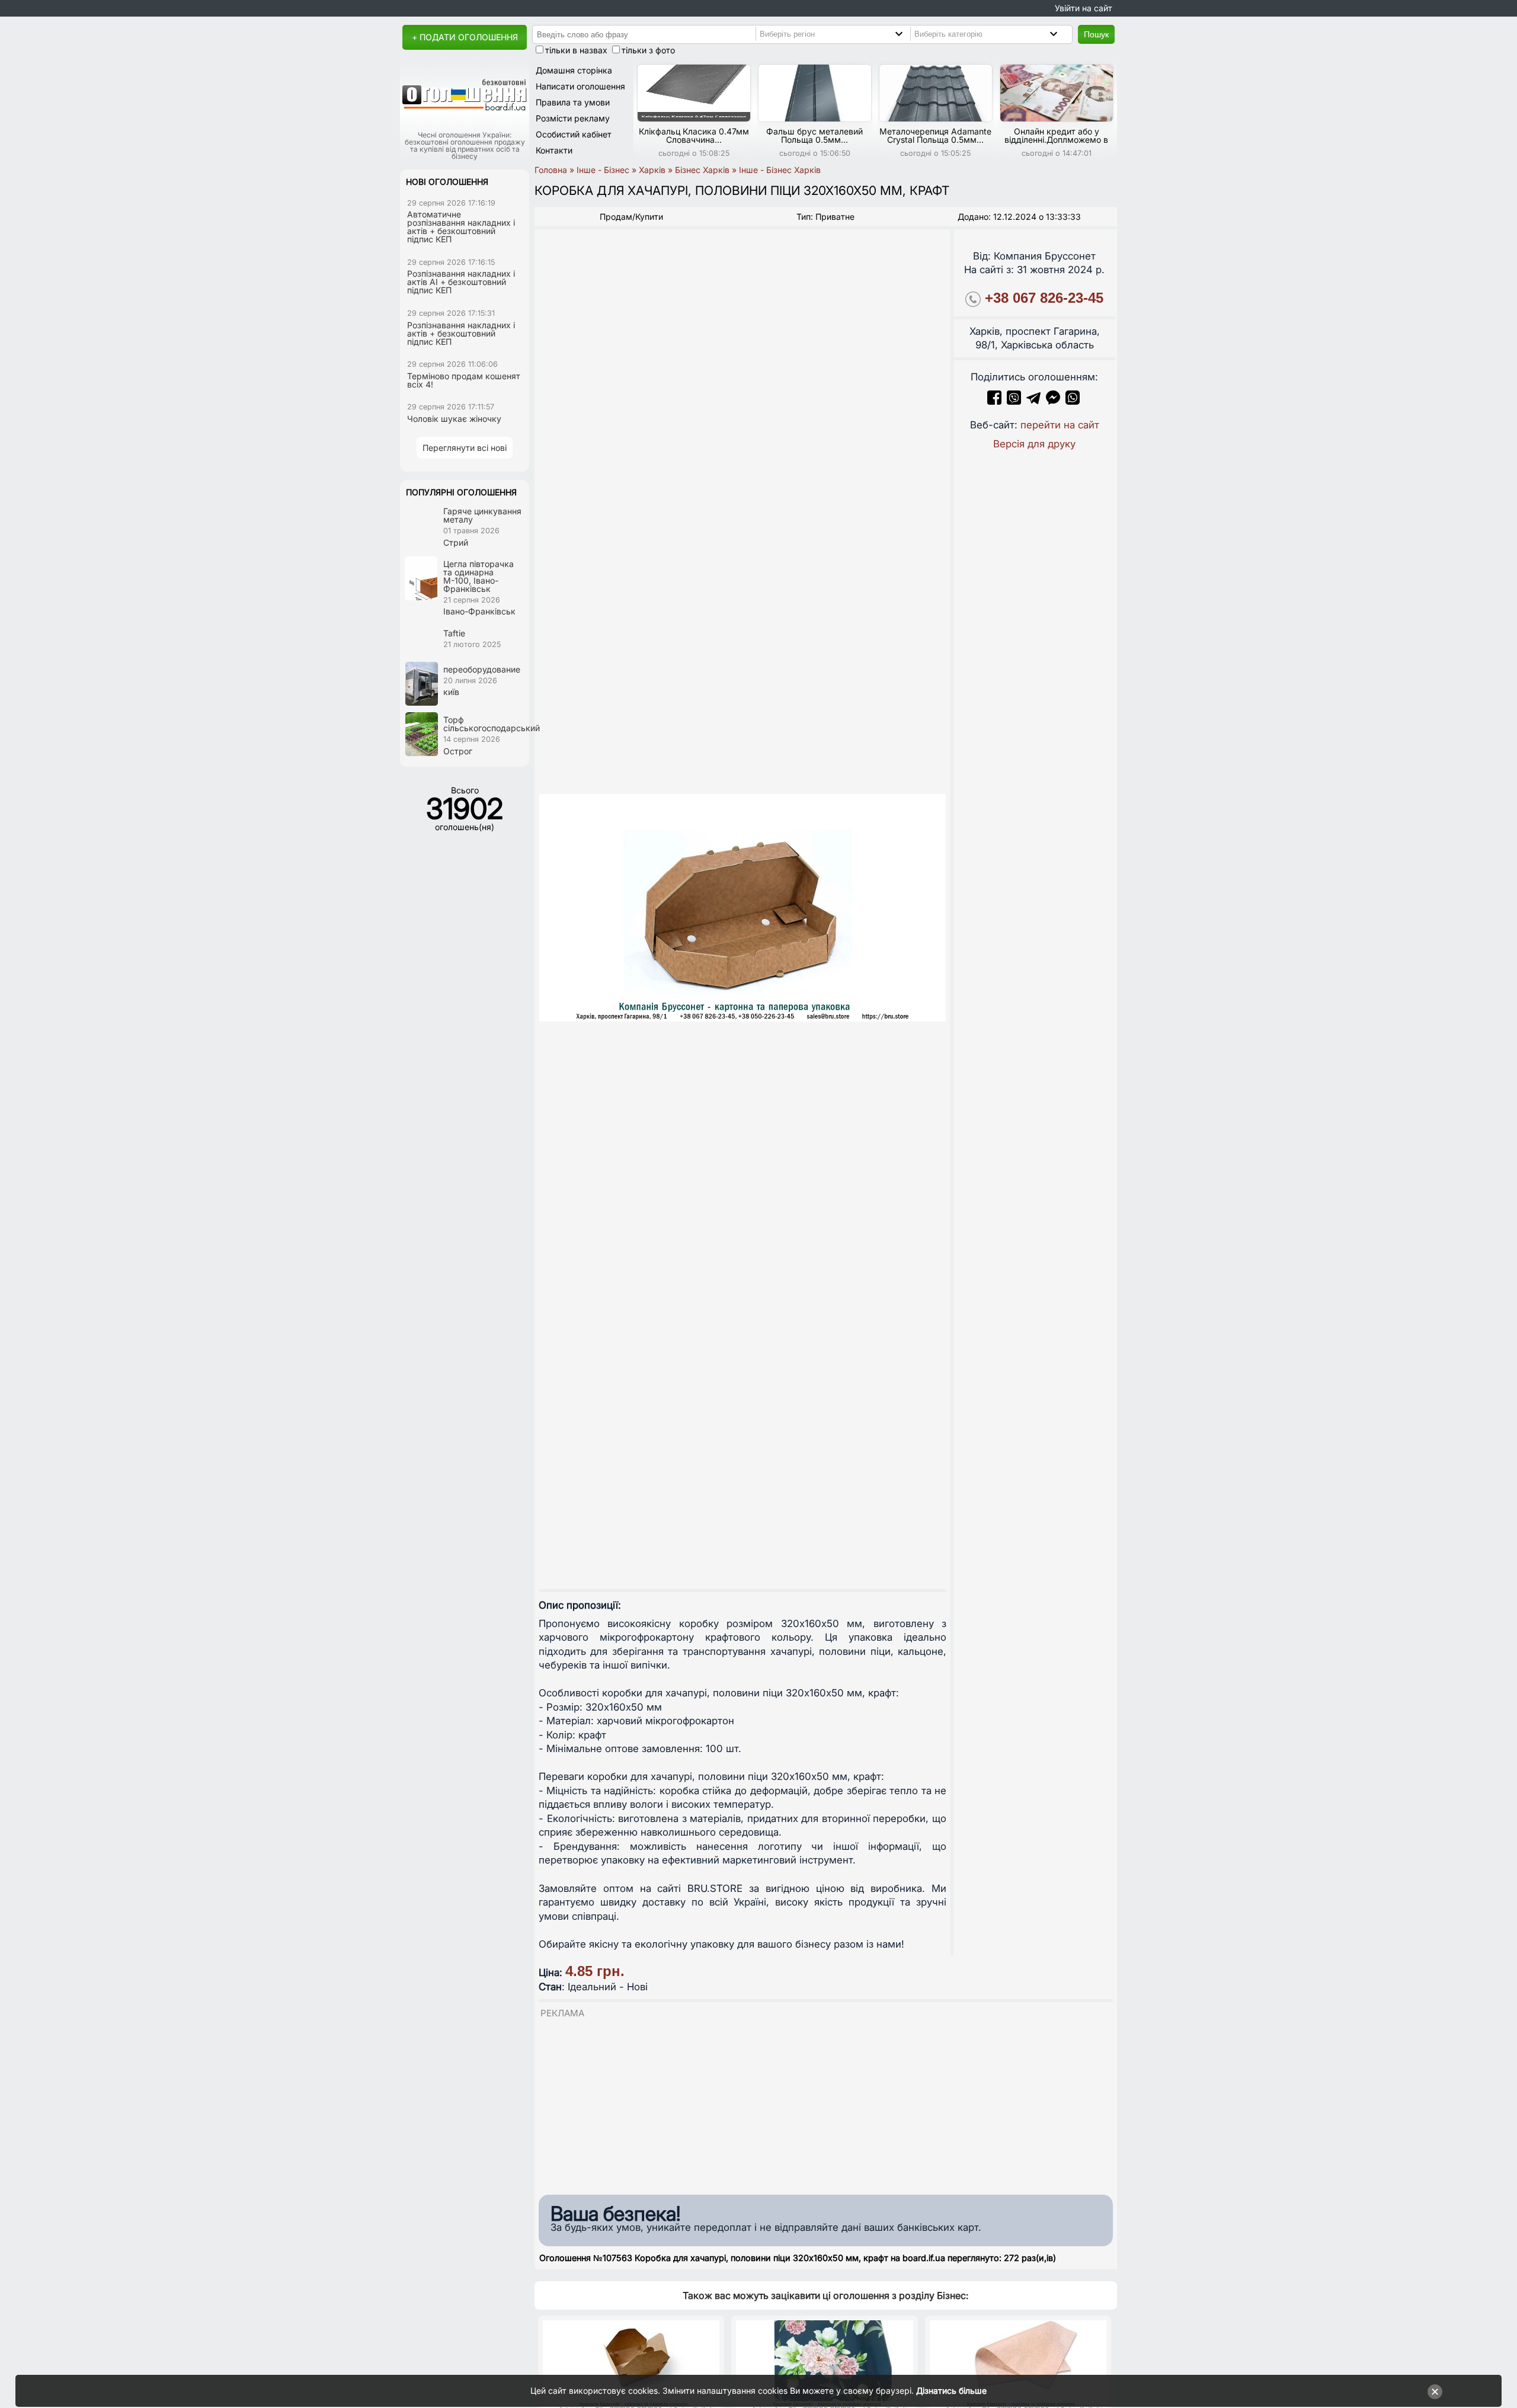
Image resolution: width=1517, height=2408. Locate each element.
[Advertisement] (826, 2103)
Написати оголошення (580, 86)
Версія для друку (1034, 444)
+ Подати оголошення (465, 37)
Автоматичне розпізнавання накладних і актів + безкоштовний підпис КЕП (461, 227)
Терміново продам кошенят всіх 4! (464, 380)
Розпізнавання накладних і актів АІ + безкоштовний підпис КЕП (461, 282)
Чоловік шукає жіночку (454, 419)
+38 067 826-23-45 (1044, 298)
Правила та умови (573, 102)
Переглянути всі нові (465, 448)
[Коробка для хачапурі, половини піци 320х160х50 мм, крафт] (743, 908)
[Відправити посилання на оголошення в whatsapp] (1073, 401)
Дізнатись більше (951, 2391)
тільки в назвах (576, 50)
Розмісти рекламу (573, 118)
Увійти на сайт (1084, 8)
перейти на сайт (1060, 425)
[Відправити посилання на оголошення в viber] (1014, 401)
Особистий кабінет (574, 134)
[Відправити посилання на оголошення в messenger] (1054, 401)
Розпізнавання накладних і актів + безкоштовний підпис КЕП (461, 333)
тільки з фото (648, 50)
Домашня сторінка (574, 70)
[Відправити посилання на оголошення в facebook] (994, 401)
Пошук (1096, 34)
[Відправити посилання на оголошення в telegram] (1033, 401)
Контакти (554, 150)
